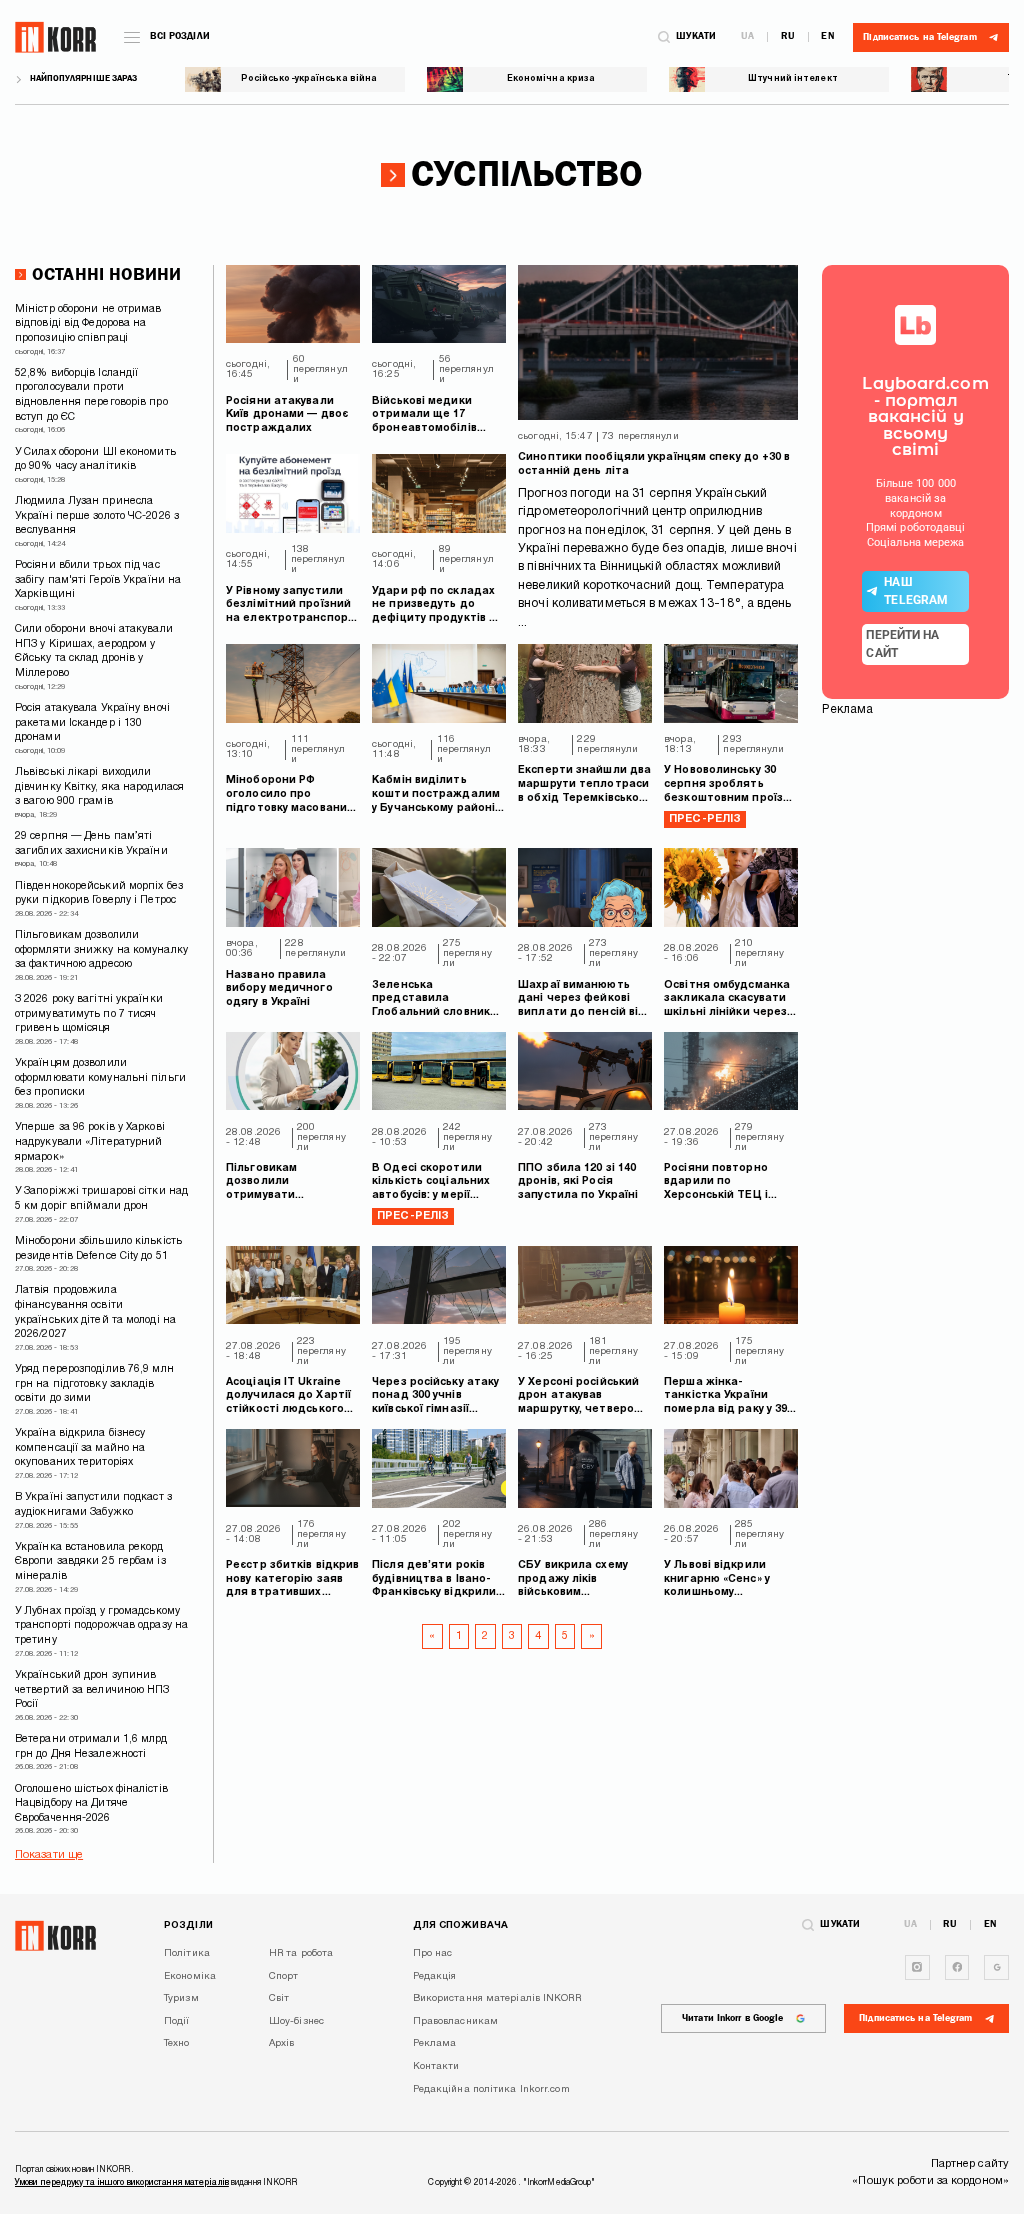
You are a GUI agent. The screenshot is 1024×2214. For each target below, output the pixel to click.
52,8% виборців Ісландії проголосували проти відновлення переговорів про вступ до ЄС (91, 395)
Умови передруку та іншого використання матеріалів (122, 2183)
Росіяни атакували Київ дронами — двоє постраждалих (287, 415)
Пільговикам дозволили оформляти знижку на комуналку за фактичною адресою (101, 950)
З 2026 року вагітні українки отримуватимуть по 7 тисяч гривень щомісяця (89, 1014)
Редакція (435, 1976)
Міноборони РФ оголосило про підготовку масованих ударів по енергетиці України (289, 795)
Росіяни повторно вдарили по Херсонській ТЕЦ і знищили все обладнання (716, 1183)
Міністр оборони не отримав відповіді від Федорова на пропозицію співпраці (88, 324)
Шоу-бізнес (296, 2021)
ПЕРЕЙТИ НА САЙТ (902, 644)
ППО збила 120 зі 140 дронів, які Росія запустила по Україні (578, 1182)
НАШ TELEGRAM (916, 591)
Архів (282, 2043)
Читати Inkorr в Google (732, 2018)
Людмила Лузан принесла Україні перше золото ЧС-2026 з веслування (97, 516)
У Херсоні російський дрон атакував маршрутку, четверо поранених (578, 1397)
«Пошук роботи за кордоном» (930, 2181)
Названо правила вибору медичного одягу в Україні (279, 989)
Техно (177, 2043)
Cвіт (279, 1998)
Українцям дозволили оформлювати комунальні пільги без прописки (100, 1078)
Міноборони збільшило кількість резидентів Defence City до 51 (98, 1249)
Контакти (436, 2066)
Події (177, 2021)
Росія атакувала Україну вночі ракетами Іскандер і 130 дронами (92, 723)
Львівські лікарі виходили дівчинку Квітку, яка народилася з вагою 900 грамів (99, 787)
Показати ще (49, 1855)
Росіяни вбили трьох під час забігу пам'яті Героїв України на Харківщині (98, 580)
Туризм (181, 1998)
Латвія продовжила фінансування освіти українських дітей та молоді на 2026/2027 (95, 1312)
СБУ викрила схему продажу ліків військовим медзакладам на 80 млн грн (574, 1580)
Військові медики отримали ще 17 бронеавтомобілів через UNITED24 (424, 416)
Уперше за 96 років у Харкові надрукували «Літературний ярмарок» (90, 1142)
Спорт (284, 1976)
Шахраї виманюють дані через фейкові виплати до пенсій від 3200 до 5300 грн (582, 1000)
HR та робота (301, 1953)
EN (827, 37)
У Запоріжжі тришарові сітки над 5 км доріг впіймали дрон (101, 1199)
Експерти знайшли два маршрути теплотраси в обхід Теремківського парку (584, 785)
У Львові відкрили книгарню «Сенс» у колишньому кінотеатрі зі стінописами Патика (723, 1580)
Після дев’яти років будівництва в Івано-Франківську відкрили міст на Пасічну (434, 1580)
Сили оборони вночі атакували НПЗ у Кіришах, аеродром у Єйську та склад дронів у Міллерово (94, 651)
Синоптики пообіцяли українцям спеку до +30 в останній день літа (654, 464)
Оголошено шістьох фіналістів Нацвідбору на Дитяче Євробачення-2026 (91, 1804)
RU (788, 37)
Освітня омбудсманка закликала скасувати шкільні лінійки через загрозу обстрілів (727, 1000)
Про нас (433, 1953)
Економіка (190, 1976)
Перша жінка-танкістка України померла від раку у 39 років (725, 1397)
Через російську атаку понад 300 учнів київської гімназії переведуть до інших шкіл (435, 1397)
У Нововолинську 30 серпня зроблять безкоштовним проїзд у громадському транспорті (727, 785)
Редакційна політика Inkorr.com (491, 2089)
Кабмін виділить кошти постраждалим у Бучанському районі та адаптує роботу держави (436, 795)
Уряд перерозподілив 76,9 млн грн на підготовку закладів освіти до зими (94, 1384)
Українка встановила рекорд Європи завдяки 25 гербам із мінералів (90, 1562)
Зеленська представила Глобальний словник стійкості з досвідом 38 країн (431, 1000)
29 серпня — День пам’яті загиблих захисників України (91, 844)
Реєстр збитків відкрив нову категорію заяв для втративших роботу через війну (292, 1580)
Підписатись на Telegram (915, 2018)
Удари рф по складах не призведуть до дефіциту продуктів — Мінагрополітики (435, 606)
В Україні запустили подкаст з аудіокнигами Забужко (93, 1505)
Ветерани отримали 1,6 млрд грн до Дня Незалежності (91, 1747)
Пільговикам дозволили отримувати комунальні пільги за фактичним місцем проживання (285, 1183)
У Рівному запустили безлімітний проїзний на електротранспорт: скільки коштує (292, 606)
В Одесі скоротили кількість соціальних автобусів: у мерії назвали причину (431, 1183)
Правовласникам (455, 2021)
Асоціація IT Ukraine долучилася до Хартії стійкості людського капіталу (288, 1397)
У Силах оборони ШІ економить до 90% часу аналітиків (95, 460)
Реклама (435, 2043)
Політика (187, 1953)
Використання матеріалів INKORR (497, 1998)
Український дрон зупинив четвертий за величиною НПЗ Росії (92, 1690)
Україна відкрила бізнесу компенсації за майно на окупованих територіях (80, 1448)
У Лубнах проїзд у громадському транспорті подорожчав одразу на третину (101, 1626)
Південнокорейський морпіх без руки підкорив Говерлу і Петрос (99, 894)
